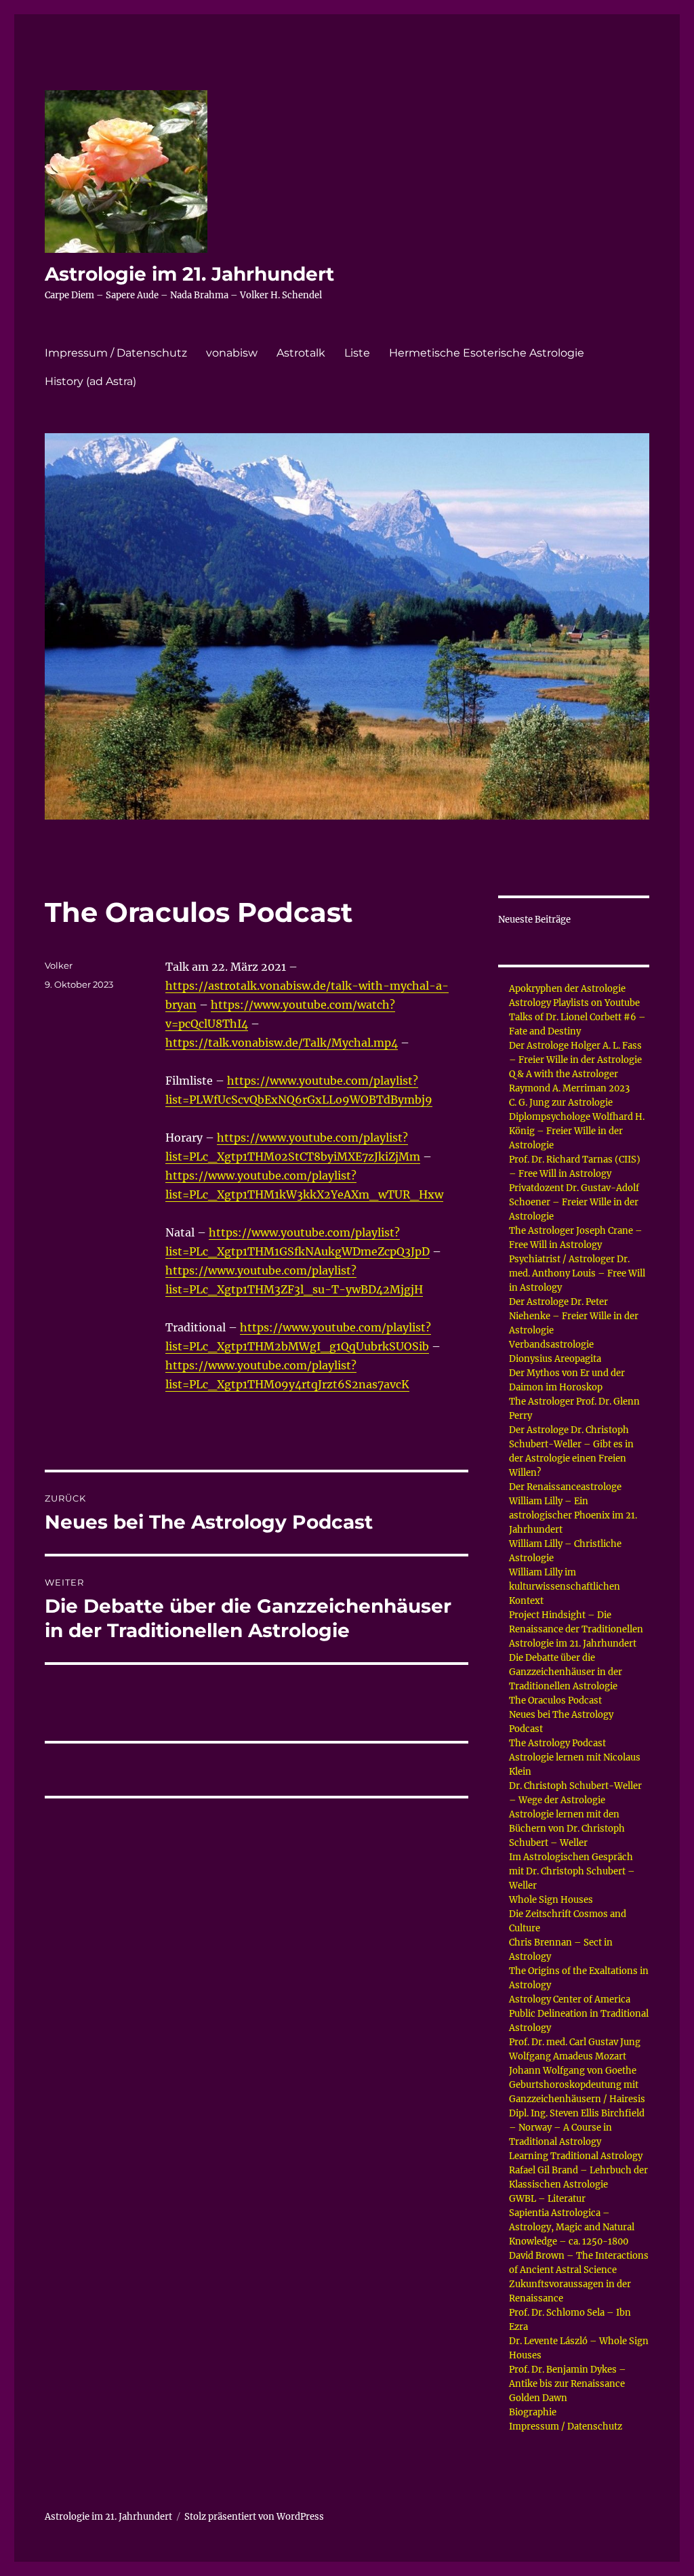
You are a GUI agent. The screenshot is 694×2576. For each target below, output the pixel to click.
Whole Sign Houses (551, 1900)
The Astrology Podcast (557, 1743)
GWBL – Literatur (547, 2199)
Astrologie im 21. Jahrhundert (189, 274)
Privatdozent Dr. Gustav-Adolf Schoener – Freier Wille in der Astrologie (574, 1202)
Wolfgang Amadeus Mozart (568, 2056)
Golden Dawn (538, 2398)
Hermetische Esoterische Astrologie (487, 353)
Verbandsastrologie (551, 1345)
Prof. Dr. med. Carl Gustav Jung (575, 2042)
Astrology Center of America (570, 1999)
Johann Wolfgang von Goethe (573, 2071)
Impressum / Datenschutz (116, 353)
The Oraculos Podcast (555, 1700)
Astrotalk (301, 353)
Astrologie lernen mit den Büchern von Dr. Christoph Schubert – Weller (567, 1829)
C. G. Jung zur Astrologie (561, 1103)
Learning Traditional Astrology (576, 2156)
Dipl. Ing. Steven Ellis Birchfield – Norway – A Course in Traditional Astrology (577, 2128)
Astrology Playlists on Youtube (574, 1003)
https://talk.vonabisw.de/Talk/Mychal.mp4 (282, 1043)
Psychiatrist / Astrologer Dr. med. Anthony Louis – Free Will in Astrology (577, 1273)
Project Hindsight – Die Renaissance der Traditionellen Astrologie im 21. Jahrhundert (576, 1629)
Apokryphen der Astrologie (567, 989)
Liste (357, 353)
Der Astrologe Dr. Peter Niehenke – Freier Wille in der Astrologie (574, 1316)
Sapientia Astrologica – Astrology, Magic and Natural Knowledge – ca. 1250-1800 (572, 2227)
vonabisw (232, 353)
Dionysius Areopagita (555, 1359)
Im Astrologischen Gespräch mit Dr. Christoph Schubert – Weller (572, 1871)
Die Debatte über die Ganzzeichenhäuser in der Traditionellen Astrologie (566, 1672)
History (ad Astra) (90, 381)
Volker (59, 965)
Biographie (533, 2412)
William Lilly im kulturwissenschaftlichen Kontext (565, 1587)
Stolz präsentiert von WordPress (254, 2517)
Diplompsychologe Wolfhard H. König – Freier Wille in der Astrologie (577, 1131)
